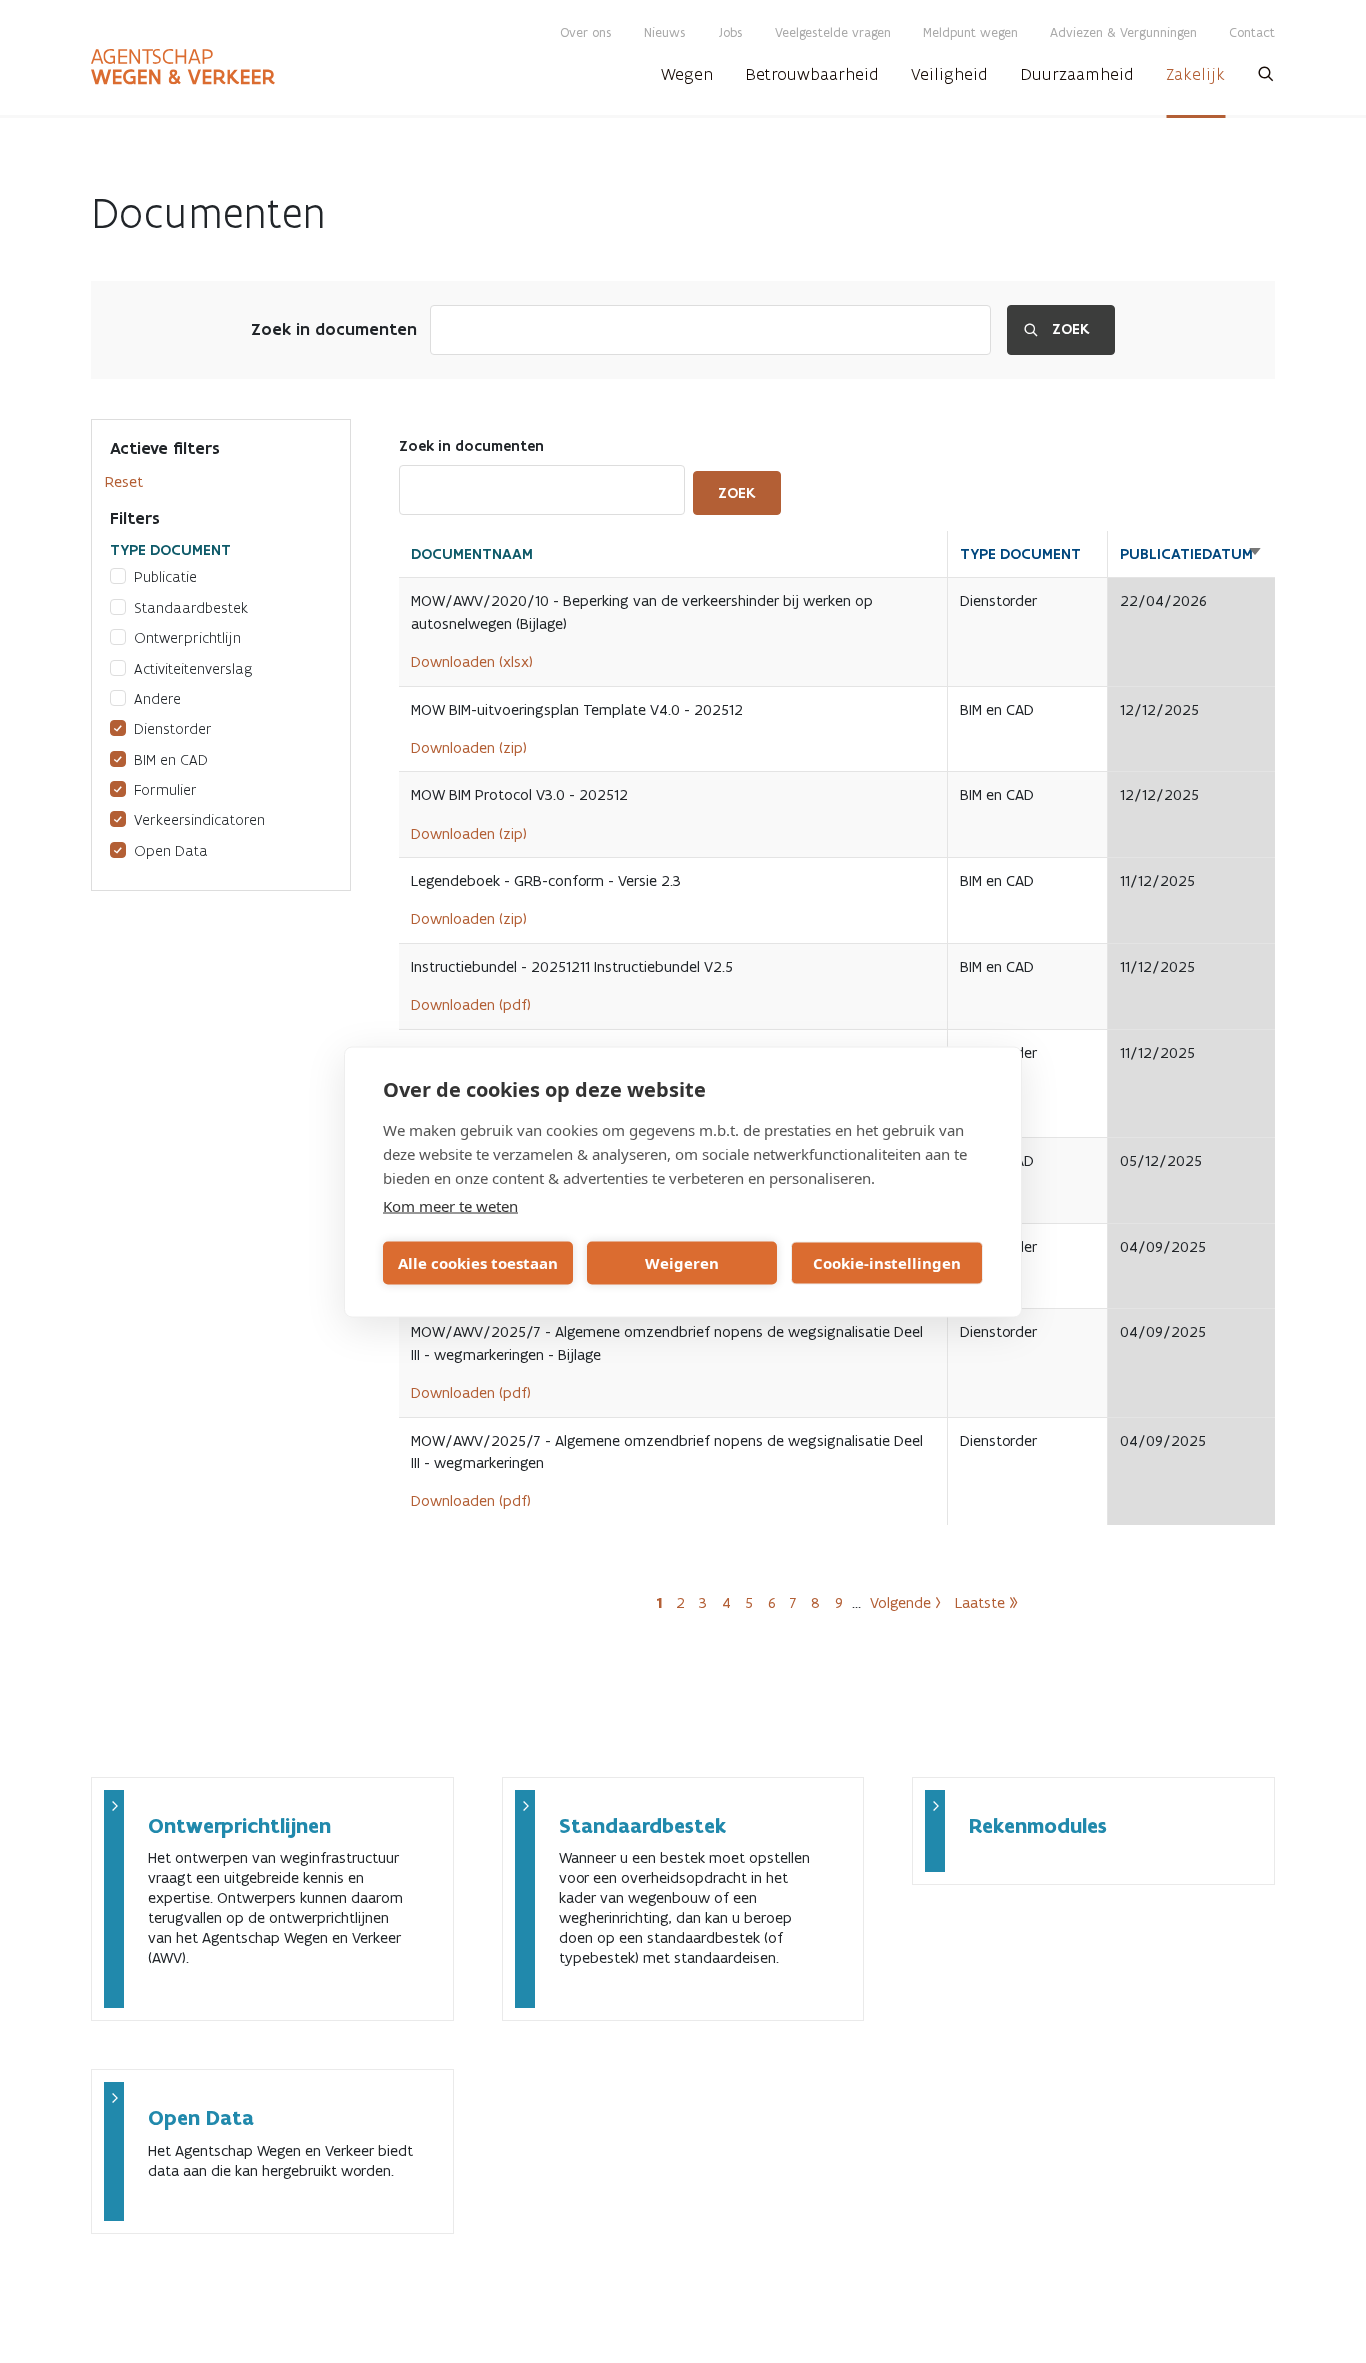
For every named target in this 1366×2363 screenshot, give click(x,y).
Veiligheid (949, 74)
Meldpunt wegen (970, 32)
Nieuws (665, 32)
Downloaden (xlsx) (472, 661)
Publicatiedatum (1192, 554)
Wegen (687, 74)
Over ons (586, 32)
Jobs (730, 32)
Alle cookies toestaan (478, 1263)
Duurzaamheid (1077, 74)
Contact (1252, 32)
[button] (1266, 80)
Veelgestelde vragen (833, 32)
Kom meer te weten (450, 1205)
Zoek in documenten (334, 329)
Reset (124, 481)
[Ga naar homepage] (183, 67)
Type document (1020, 554)
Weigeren (682, 1263)
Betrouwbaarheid (812, 74)
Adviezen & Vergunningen (1123, 32)
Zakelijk (1195, 74)
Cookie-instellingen (887, 1263)
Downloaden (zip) (469, 747)
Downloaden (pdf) (471, 1004)
